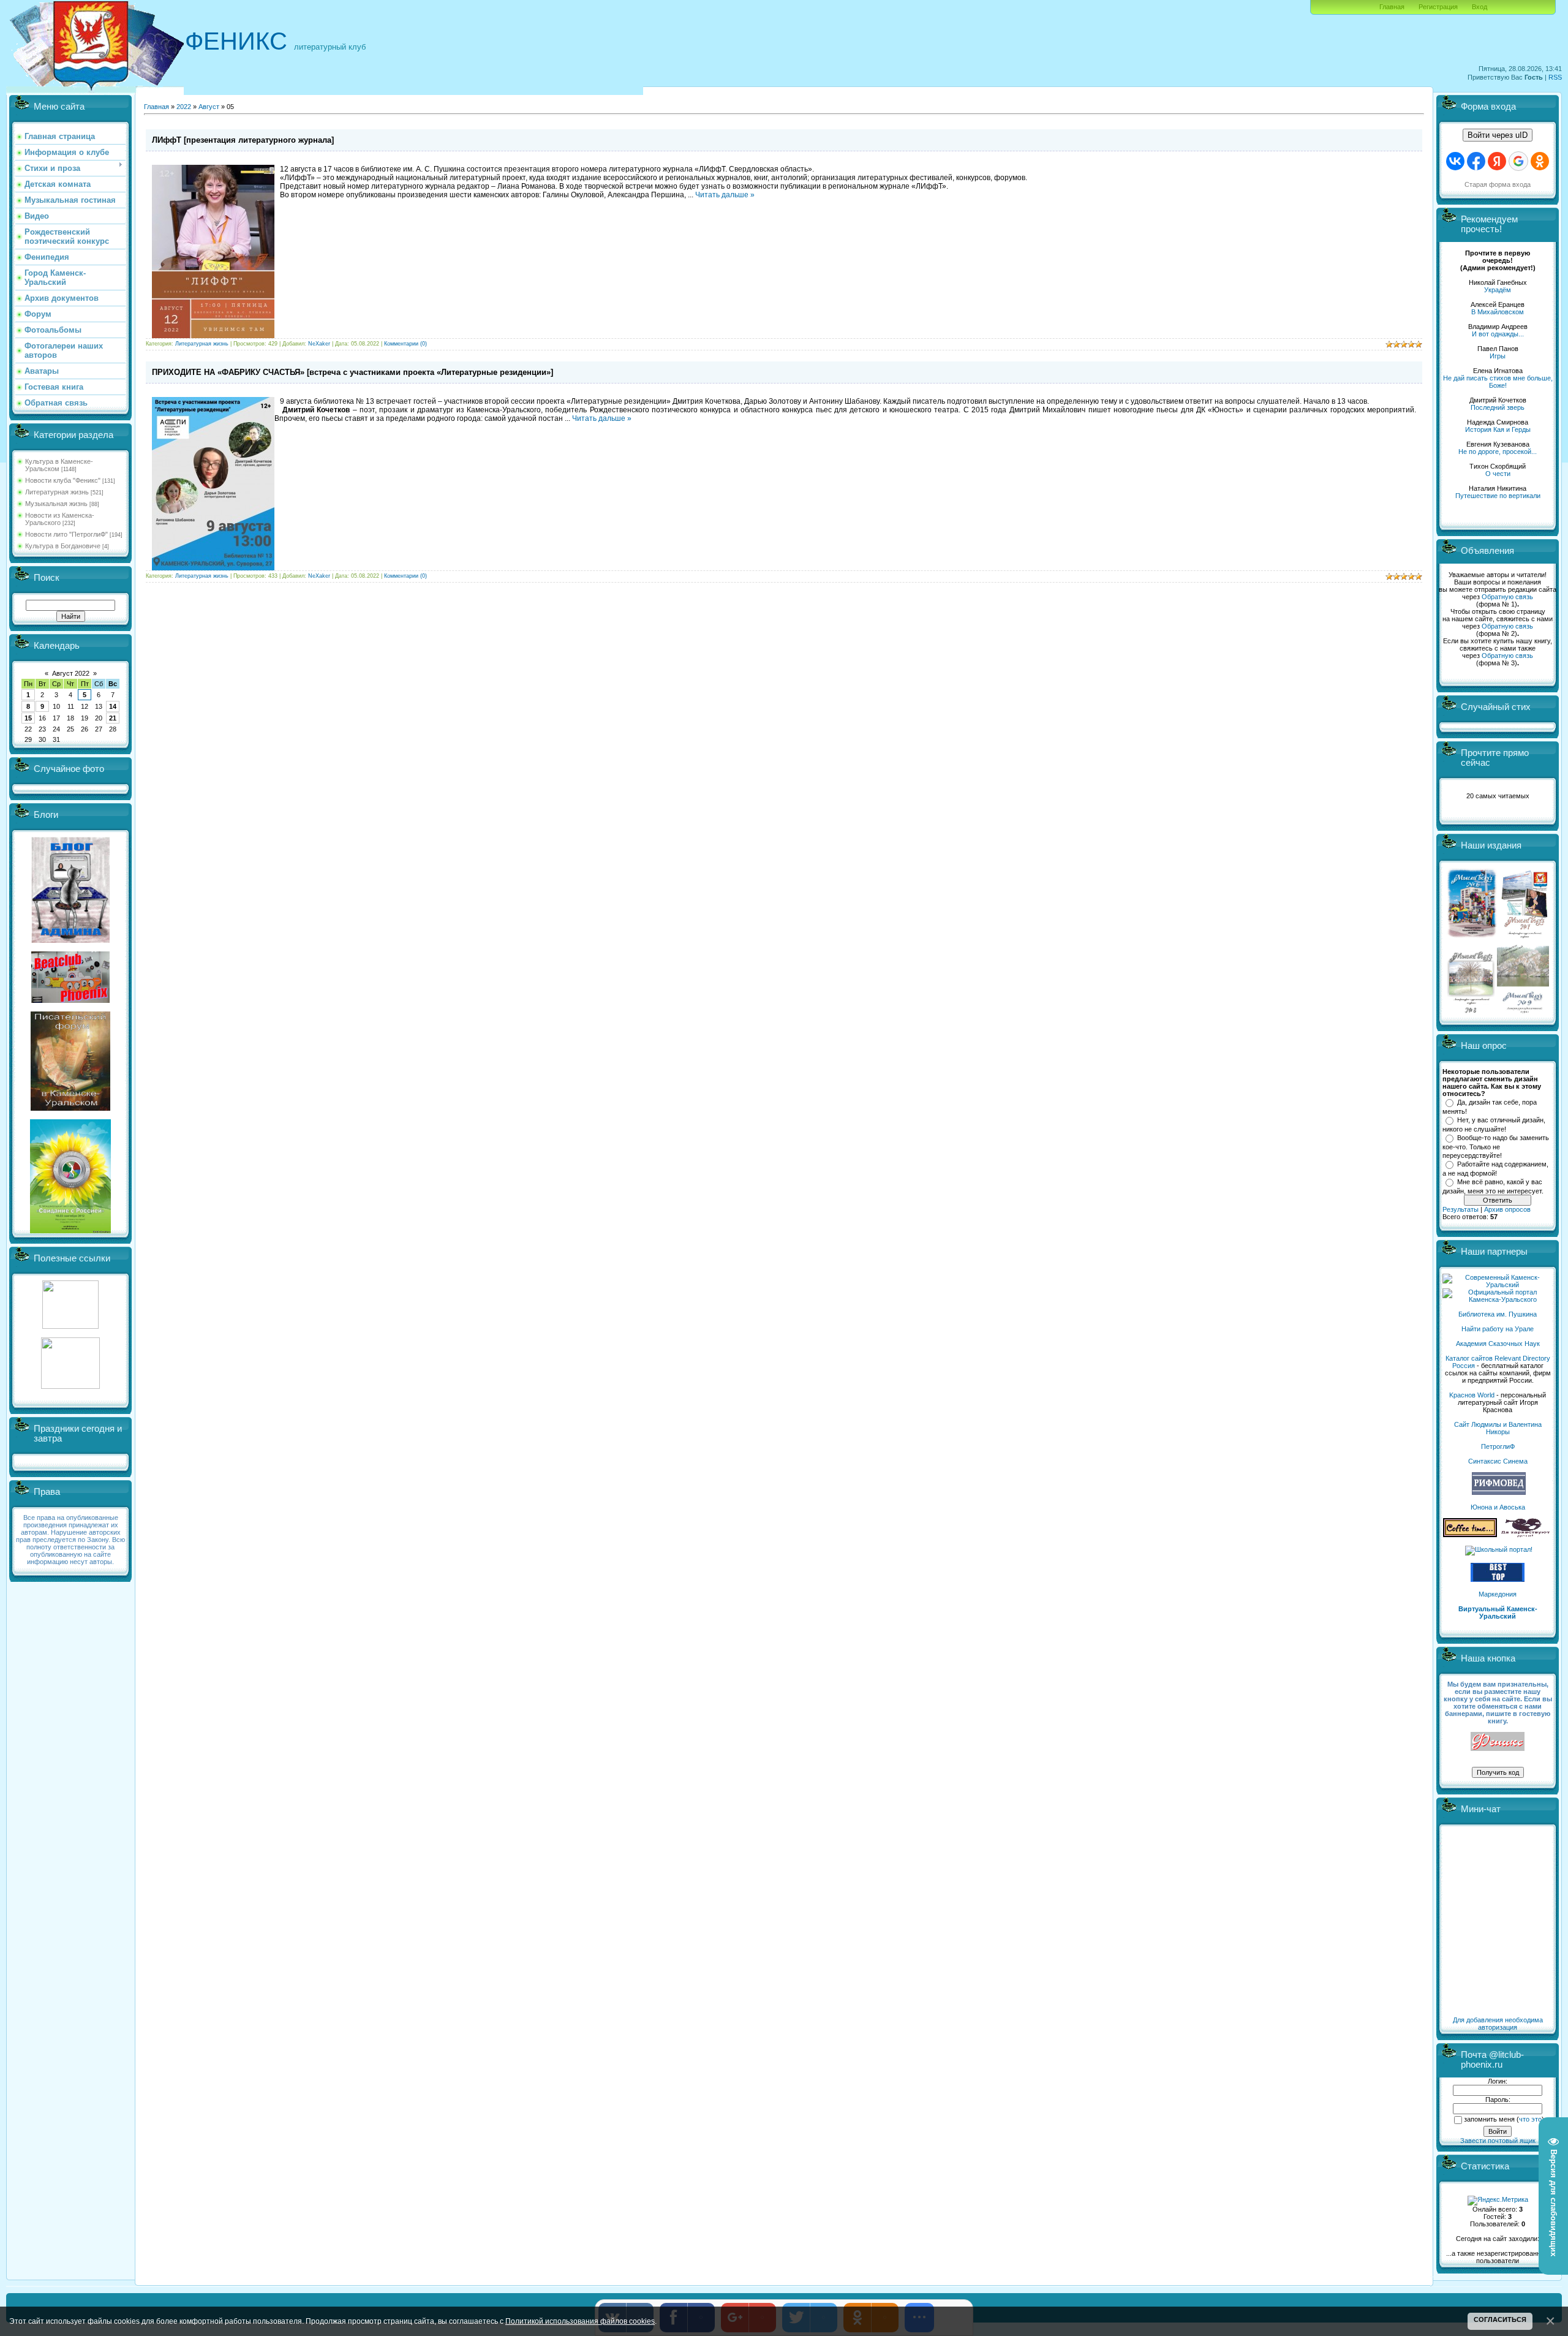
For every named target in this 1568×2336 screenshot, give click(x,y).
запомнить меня (1489, 2119)
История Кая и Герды (1498, 429)
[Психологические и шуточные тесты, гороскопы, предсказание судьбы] (70, 1326)
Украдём (1498, 290)
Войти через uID (1498, 135)
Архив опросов (1507, 1209)
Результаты (1461, 1209)
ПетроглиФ (1498, 1446)
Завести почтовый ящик (1498, 2141)
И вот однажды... (1498, 334)
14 (113, 706)
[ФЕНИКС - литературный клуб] (1498, 1742)
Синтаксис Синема (1498, 1461)
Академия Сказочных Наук (1498, 1344)
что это (1530, 2119)
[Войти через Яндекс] (1497, 161)
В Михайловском (1498, 312)
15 (28, 718)
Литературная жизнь (57, 492)
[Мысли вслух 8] (1471, 1011)
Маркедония (1498, 1594)
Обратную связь (1507, 597)
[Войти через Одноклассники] (1540, 161)
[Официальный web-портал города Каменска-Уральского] (1498, 1299)
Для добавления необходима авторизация (1498, 2024)
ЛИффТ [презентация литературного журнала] (243, 140)
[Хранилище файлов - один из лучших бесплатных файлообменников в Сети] (70, 1386)
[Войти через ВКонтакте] (1455, 161)
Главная (1392, 7)
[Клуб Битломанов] (70, 1000)
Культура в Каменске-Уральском (59, 465)
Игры (1498, 356)
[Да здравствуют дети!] (1526, 1535)
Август (209, 107)
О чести (1498, 474)
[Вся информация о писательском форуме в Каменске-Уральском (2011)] (70, 1108)
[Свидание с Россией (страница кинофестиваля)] (70, 1231)
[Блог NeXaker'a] (70, 940)
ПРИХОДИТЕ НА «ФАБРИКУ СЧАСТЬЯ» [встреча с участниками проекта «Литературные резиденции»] (352, 372)
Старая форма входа (1498, 184)
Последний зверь (1498, 407)
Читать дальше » (725, 195)
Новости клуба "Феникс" (63, 480)
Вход (1479, 7)
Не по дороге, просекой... (1498, 452)
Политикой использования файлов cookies (580, 2321)
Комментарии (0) (405, 344)
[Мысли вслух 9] (1523, 1011)
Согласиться (1500, 2319)
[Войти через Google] (1518, 161)
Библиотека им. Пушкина (1498, 1314)
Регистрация (1438, 7)
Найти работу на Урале (1498, 1329)
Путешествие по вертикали (1498, 496)
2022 (184, 107)
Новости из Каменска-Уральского (60, 519)
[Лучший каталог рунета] (1498, 1579)
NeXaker (319, 344)
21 (113, 718)
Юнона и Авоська (1498, 1507)
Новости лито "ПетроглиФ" (66, 534)
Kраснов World (1472, 1395)
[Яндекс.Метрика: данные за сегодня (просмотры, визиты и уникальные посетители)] (1498, 2201)
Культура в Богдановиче (63, 546)
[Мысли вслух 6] (1472, 937)
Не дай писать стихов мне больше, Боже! (1498, 382)
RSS (1555, 77)
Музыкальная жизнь (56, 504)
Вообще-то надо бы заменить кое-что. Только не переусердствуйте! (1496, 1146)
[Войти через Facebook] (1476, 161)
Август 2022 (71, 673)
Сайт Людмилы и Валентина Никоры (1498, 1428)
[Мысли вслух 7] (1525, 937)
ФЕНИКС (236, 41)
